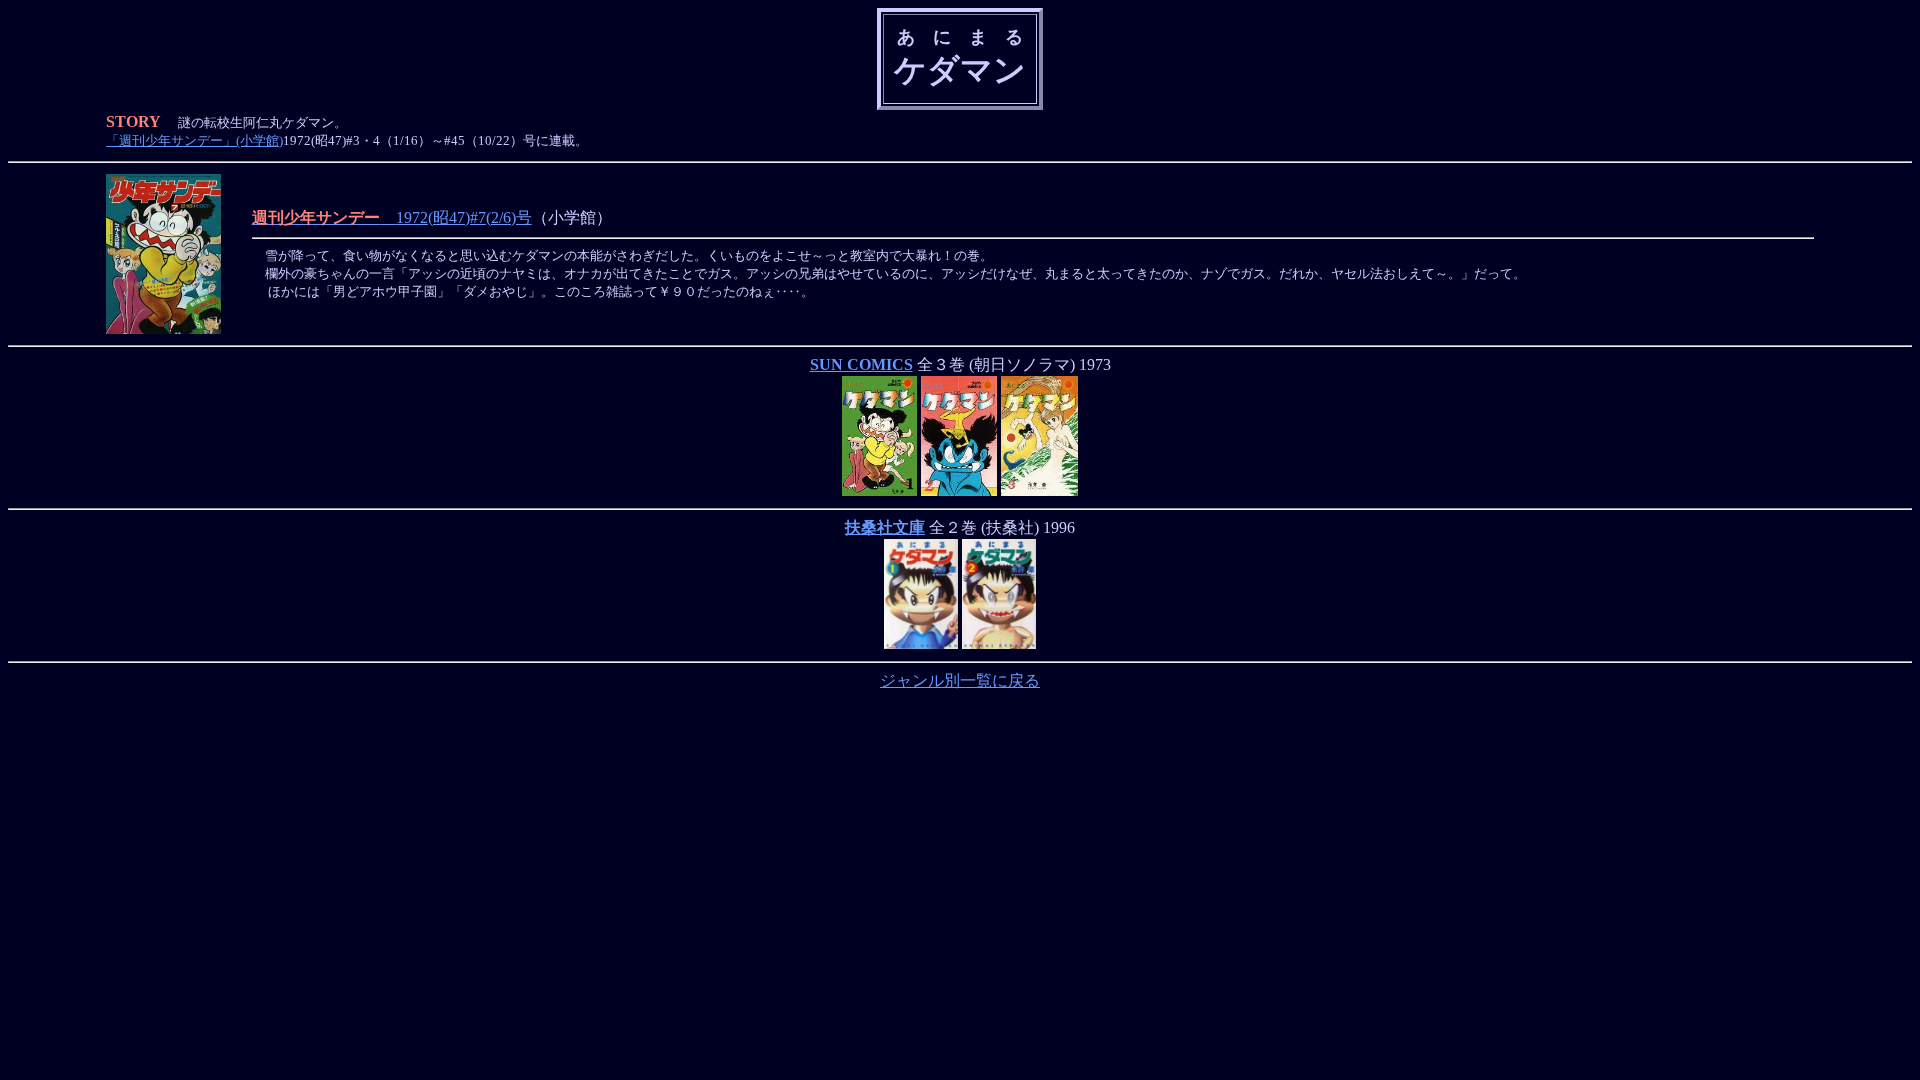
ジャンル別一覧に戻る (960, 680)
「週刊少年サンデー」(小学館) (194, 140)
